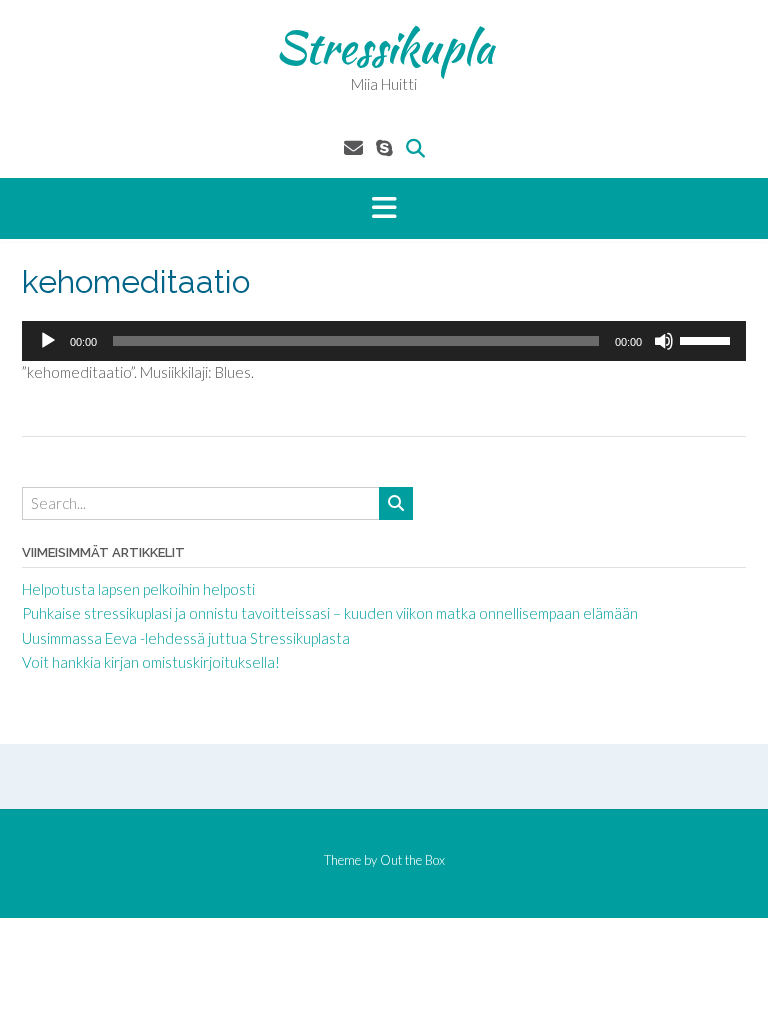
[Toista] (48, 341)
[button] (384, 209)
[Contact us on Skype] (384, 147)
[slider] (708, 339)
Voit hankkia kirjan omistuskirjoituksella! (151, 662)
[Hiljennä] (664, 341)
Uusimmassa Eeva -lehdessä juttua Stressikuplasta (186, 638)
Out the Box (412, 860)
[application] (384, 341)
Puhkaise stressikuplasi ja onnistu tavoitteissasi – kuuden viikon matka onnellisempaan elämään (330, 613)
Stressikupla (384, 47)
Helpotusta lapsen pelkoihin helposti (138, 589)
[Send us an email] (353, 147)
